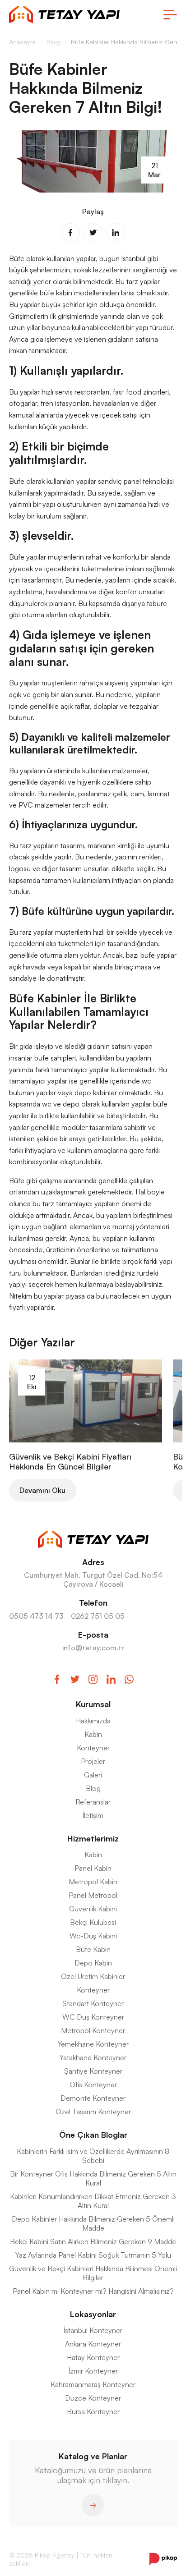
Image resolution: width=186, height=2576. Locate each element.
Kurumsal (93, 1704)
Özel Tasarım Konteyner (93, 2112)
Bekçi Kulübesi (93, 1922)
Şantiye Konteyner (93, 2071)
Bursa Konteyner (93, 2411)
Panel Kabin (93, 1868)
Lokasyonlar (93, 2314)
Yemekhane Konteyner (93, 2044)
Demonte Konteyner (93, 2098)
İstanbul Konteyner (93, 2330)
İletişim (93, 1815)
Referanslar (93, 1802)
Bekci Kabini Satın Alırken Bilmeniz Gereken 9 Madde (93, 2241)
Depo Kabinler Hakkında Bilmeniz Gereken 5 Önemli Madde (93, 2223)
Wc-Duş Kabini (93, 1936)
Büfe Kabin (93, 1949)
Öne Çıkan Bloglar (93, 2135)
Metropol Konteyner (93, 2030)
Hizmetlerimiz (93, 1838)
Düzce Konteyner (93, 2398)
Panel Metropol (93, 1895)
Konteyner (93, 1748)
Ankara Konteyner (93, 2344)
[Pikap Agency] (163, 2559)
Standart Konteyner (93, 2003)
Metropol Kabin (93, 1882)
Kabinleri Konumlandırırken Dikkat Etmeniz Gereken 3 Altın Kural (93, 2201)
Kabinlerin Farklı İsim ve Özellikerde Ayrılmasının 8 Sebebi (93, 2156)
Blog (93, 1788)
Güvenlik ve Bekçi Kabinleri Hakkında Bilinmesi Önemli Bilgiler (93, 2273)
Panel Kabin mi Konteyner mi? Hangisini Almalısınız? (93, 2291)
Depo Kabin (93, 1963)
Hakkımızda (93, 1721)
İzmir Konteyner (93, 2371)
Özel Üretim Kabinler (93, 1976)
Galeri (93, 1775)
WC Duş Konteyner (93, 2017)
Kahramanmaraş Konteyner (93, 2384)
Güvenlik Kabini (93, 1909)
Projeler (93, 1761)
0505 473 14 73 (36, 1616)
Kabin (93, 1734)
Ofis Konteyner (93, 2085)
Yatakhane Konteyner (93, 2057)
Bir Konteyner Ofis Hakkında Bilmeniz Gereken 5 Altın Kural (93, 2178)
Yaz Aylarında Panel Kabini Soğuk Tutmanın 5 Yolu (93, 2255)
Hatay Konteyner (93, 2357)
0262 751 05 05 (98, 1616)
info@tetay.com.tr (93, 1648)
